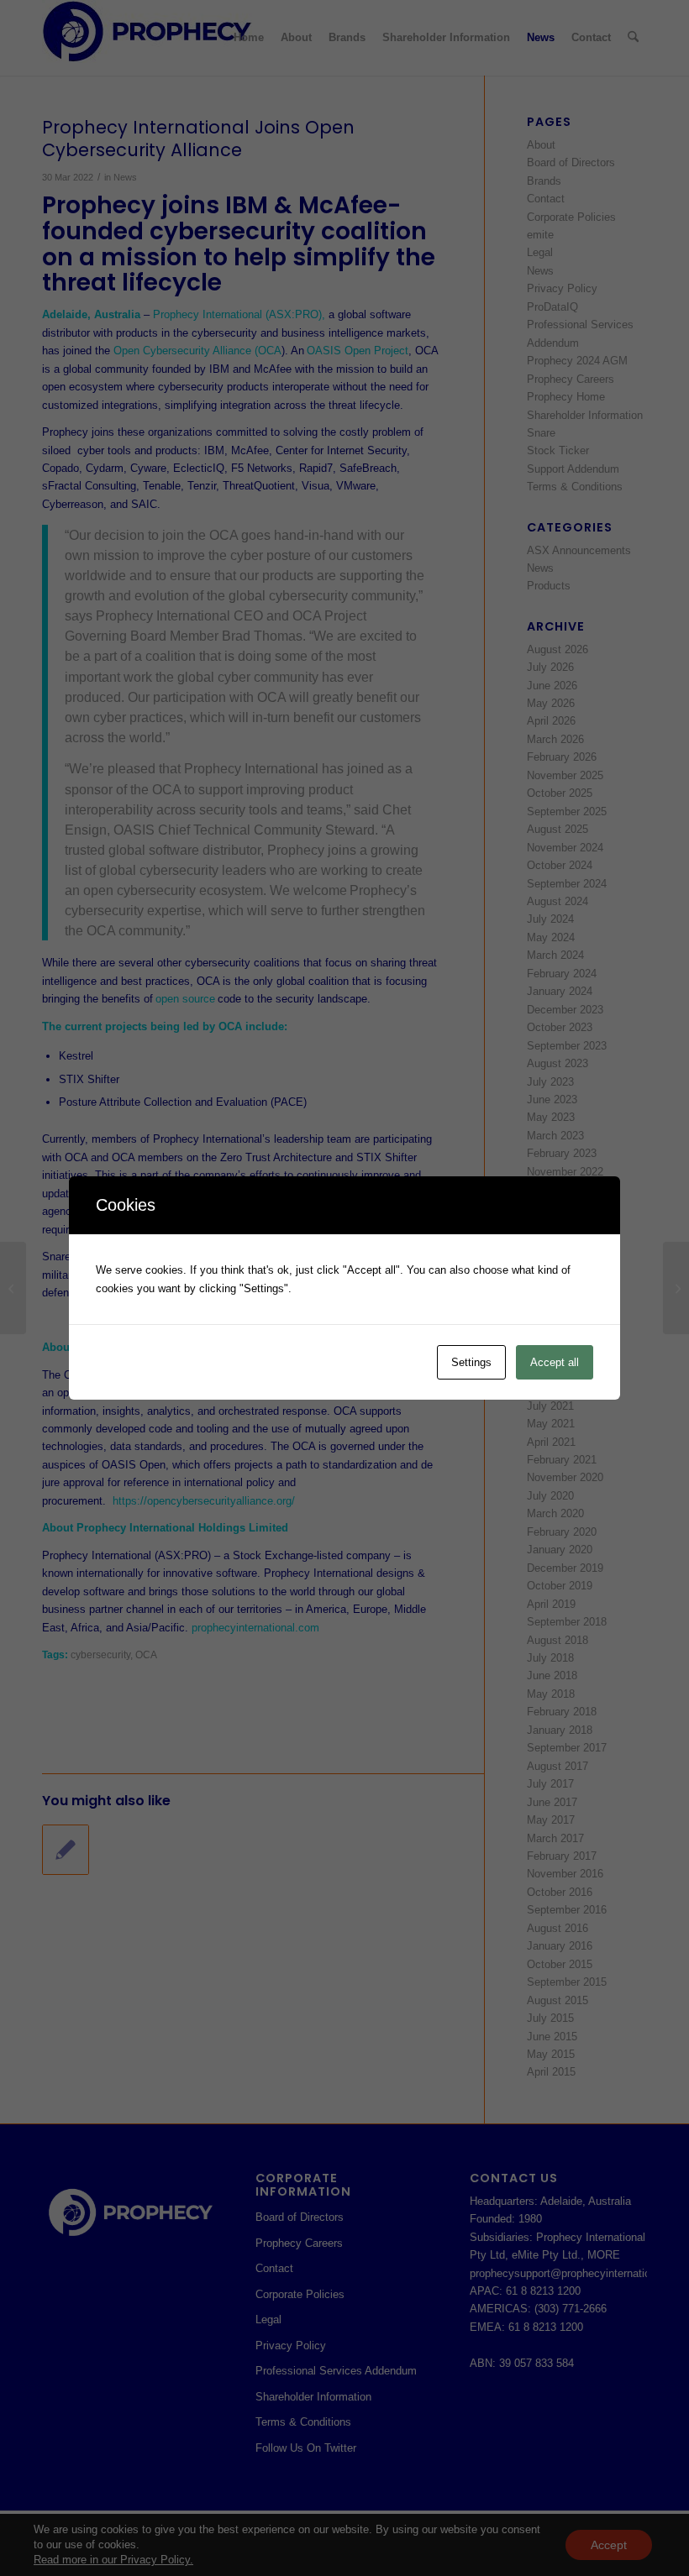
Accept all (555, 1362)
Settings (471, 1362)
